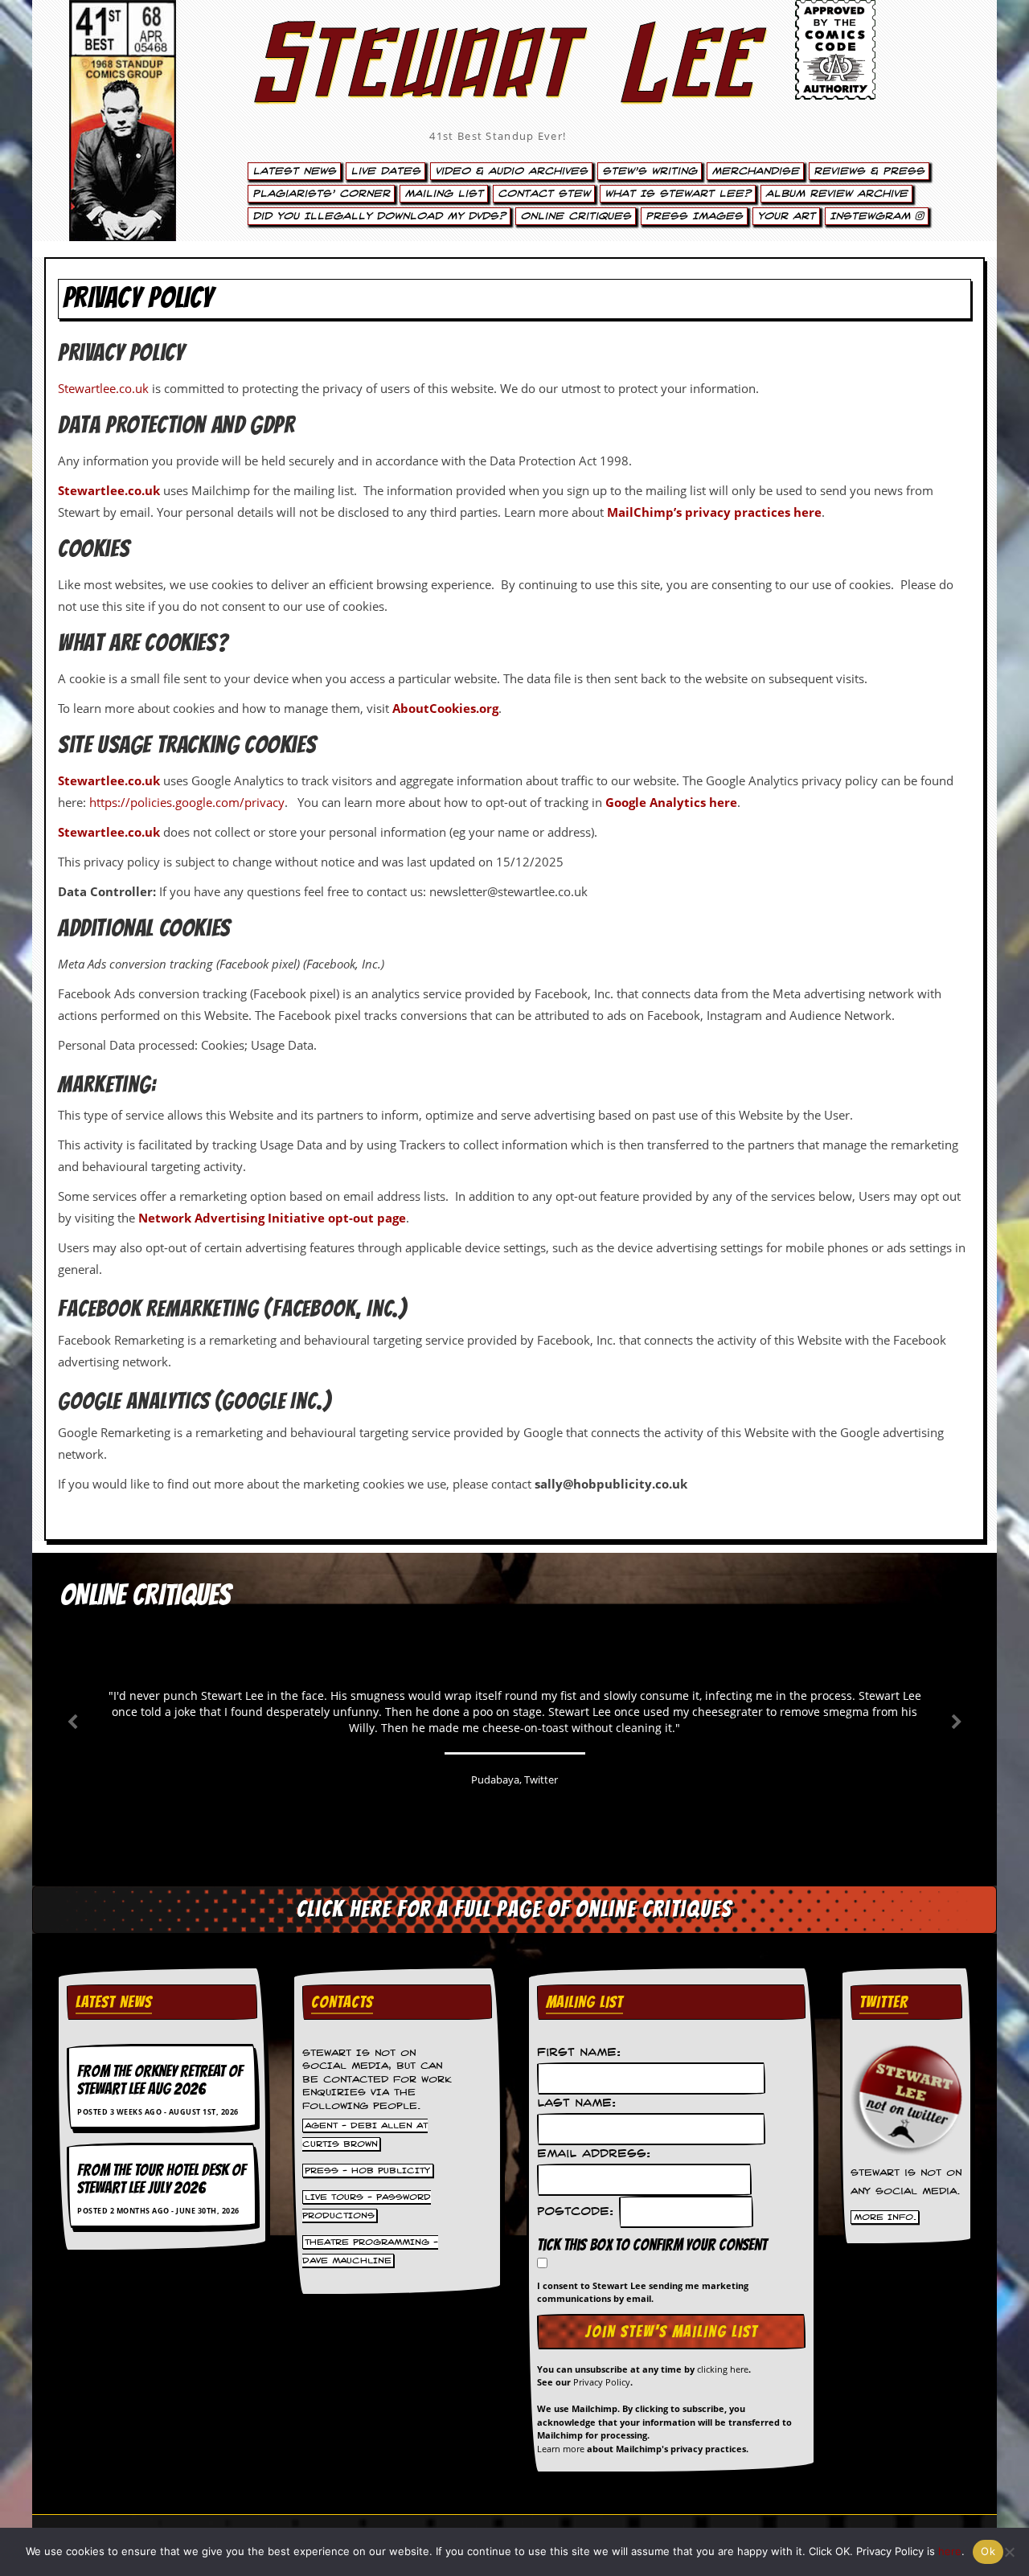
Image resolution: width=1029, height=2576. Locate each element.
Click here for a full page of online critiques (514, 1909)
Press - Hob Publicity (367, 2170)
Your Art (786, 216)
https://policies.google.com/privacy (187, 802)
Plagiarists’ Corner (321, 194)
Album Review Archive (836, 194)
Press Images (694, 216)
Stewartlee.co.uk (103, 388)
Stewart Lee (498, 84)
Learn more (561, 2449)
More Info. (885, 2218)
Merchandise (755, 171)
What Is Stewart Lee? (678, 194)
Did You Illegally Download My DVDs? (379, 216)
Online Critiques (576, 216)
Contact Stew (544, 194)
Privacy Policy (602, 2382)
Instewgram (872, 216)
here (950, 2551)
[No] (1009, 2552)
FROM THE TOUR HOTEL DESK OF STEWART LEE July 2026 (162, 2179)
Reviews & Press (869, 171)
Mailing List (444, 194)
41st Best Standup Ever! (498, 136)
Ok (988, 2551)
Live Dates (385, 171)
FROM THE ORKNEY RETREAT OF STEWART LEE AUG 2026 (160, 2080)
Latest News (294, 171)
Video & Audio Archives (511, 171)
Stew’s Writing (650, 171)
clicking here (723, 2369)
